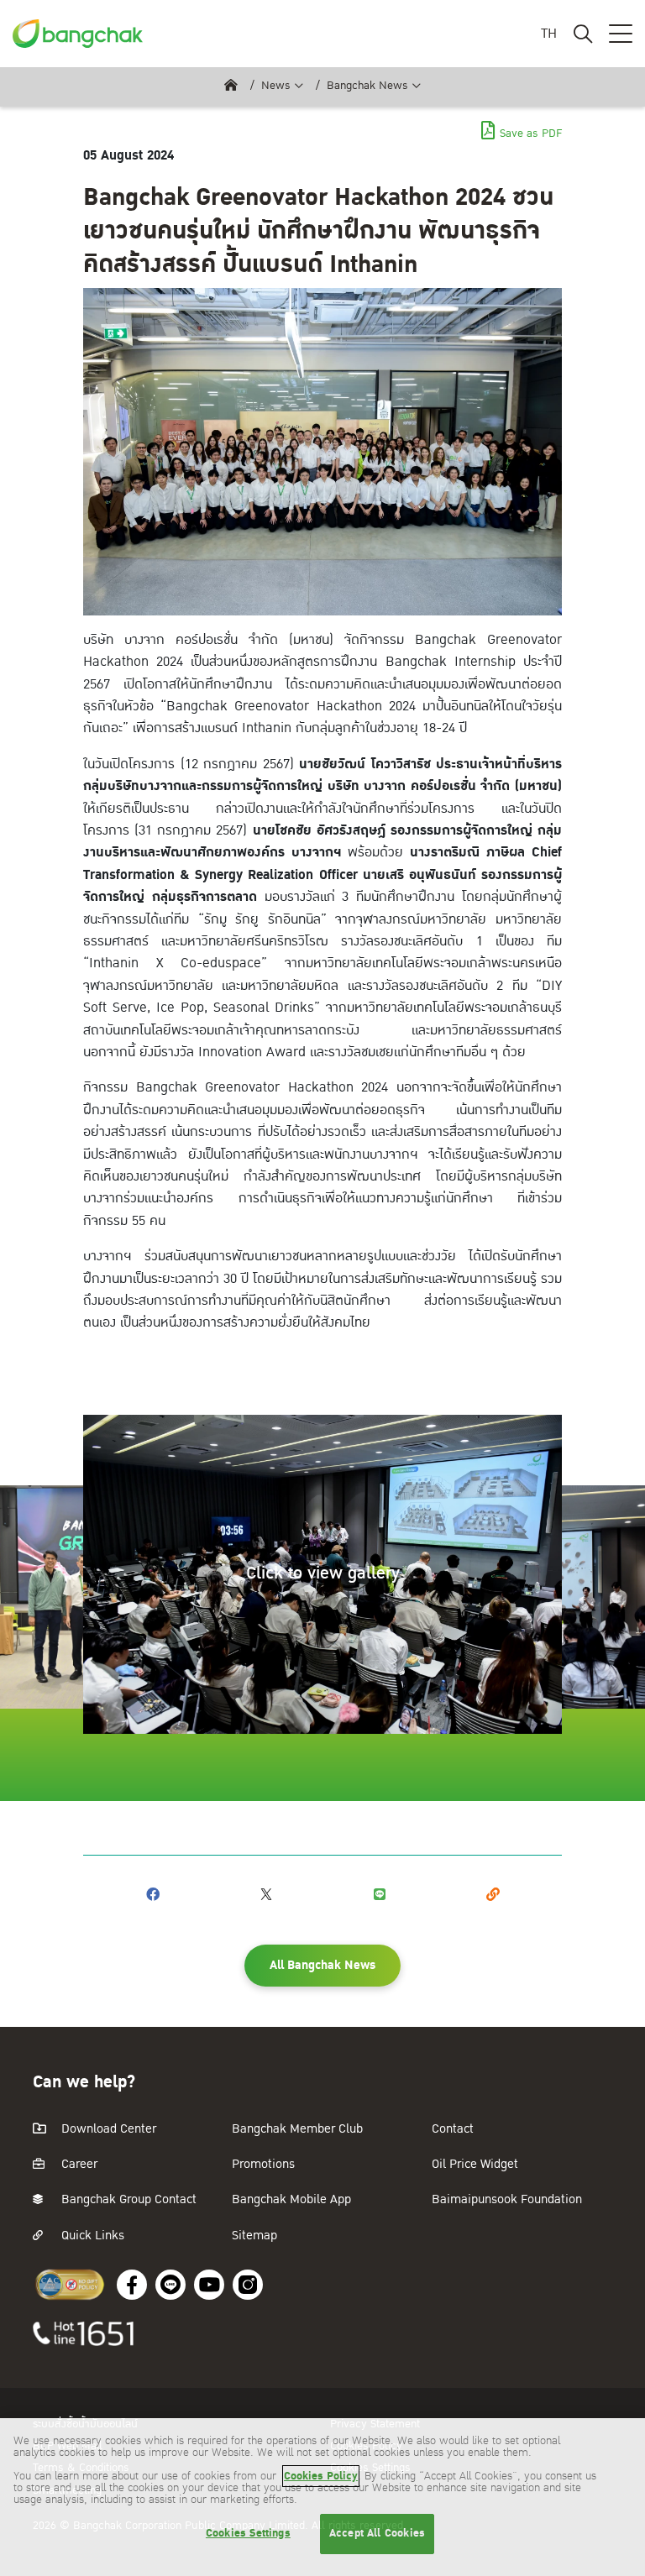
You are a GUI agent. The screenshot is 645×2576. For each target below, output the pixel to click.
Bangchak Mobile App (291, 2199)
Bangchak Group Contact (127, 2199)
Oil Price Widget (475, 2164)
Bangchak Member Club (297, 2129)
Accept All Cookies (377, 2533)
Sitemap (254, 2236)
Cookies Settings (248, 2533)
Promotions (263, 2164)
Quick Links (91, 2236)
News (276, 86)
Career (78, 2164)
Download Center (107, 2129)
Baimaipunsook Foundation (507, 2199)
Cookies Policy (321, 2476)
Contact (453, 2129)
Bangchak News (367, 86)
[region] (322, 2497)
